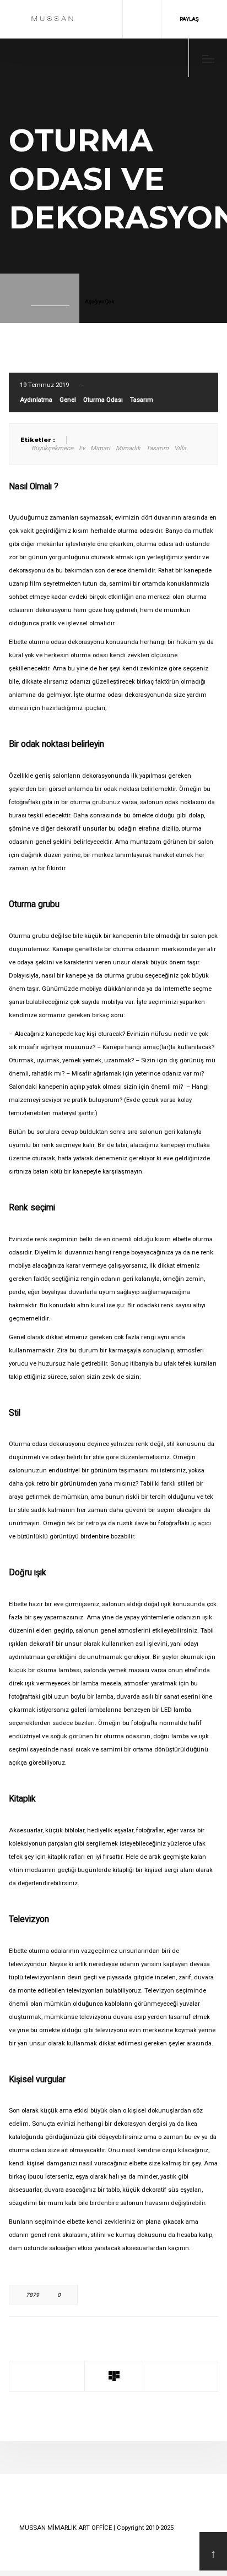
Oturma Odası (103, 400)
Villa (180, 448)
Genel (68, 400)
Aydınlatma (36, 400)
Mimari (100, 448)
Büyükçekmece (52, 448)
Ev (82, 448)
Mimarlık (128, 448)
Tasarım (142, 400)
